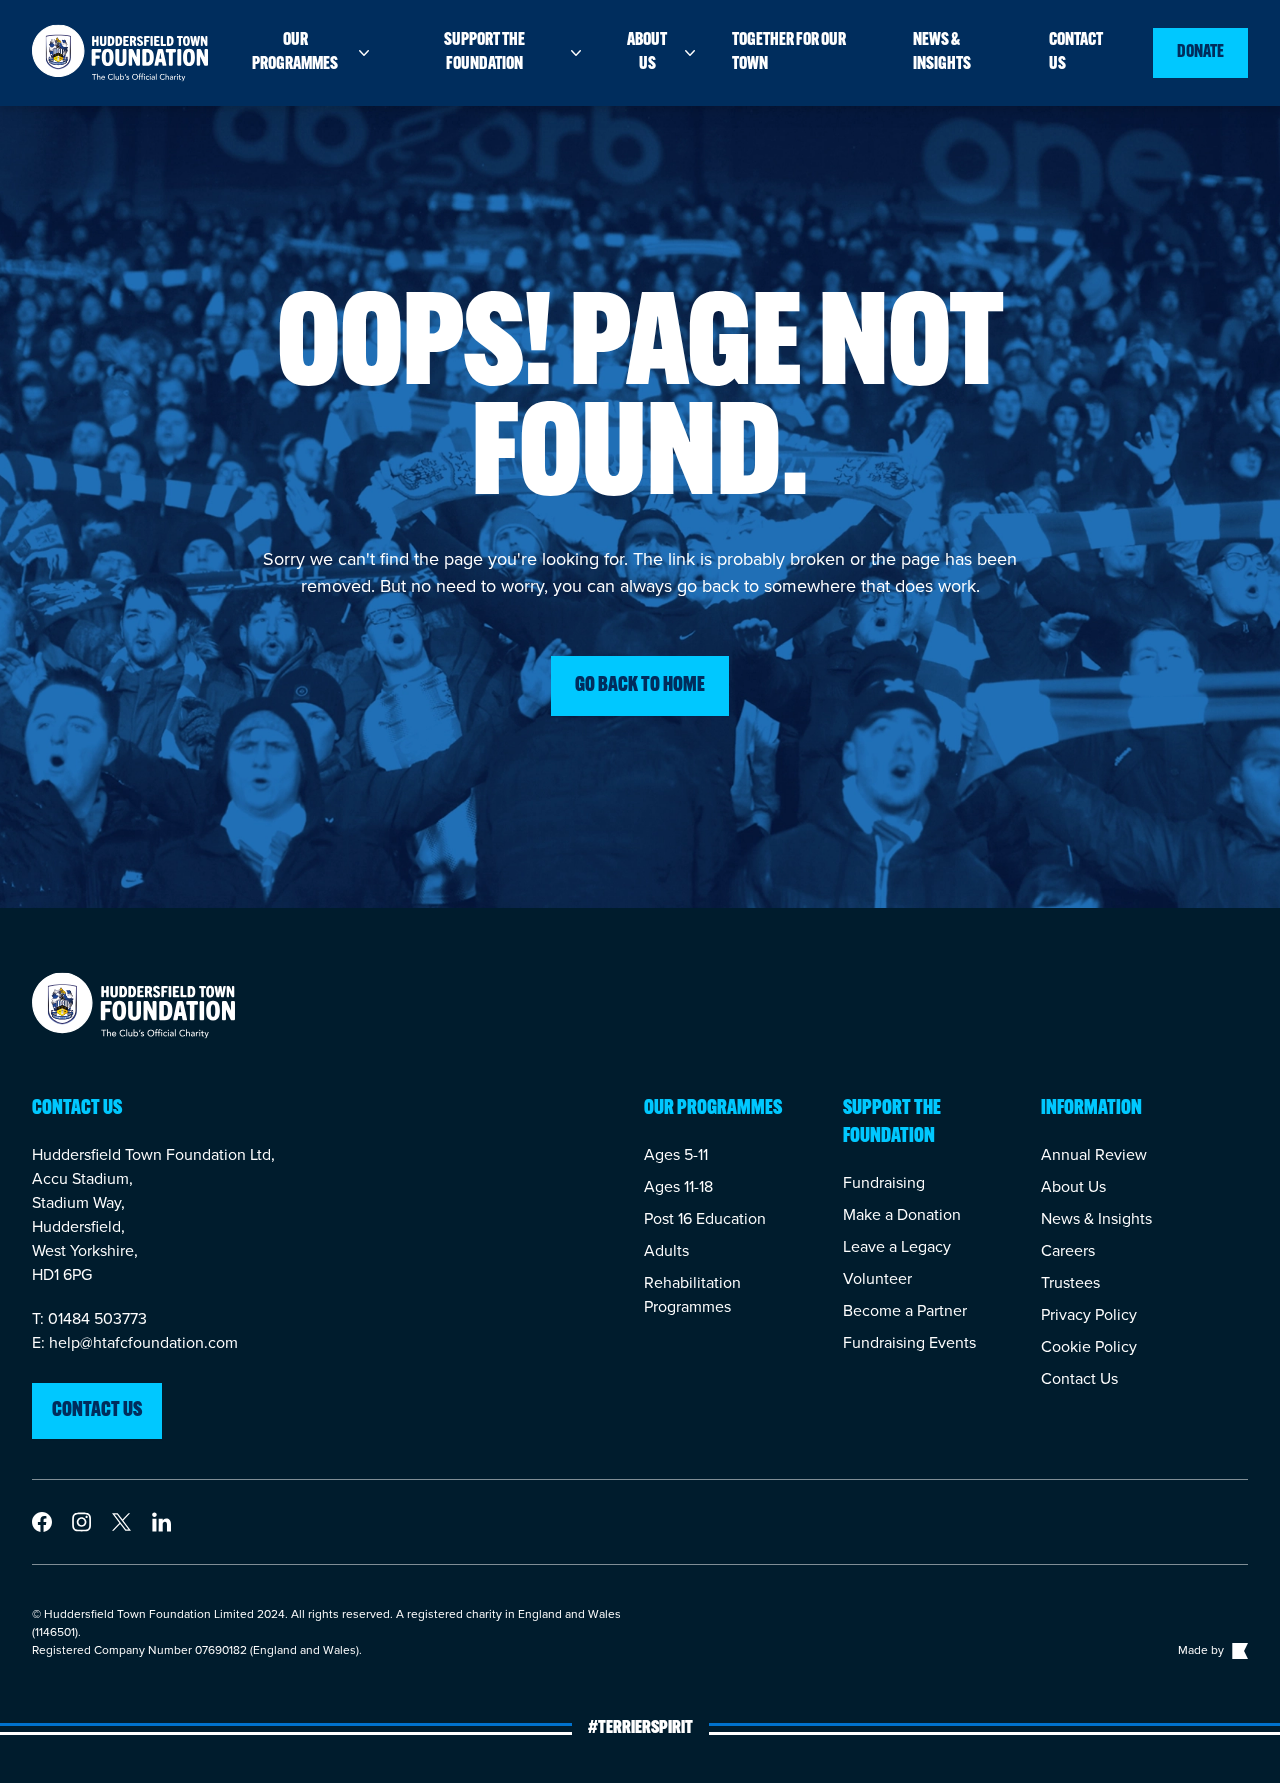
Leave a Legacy (897, 1246)
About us (647, 53)
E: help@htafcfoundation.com (135, 1342)
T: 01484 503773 (89, 1318)
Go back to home (640, 686)
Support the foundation (484, 53)
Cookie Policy (1089, 1346)
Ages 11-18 (678, 1186)
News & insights (942, 53)
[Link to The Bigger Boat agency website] (1238, 1650)
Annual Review (1094, 1154)
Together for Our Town (789, 53)
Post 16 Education (705, 1218)
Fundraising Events (909, 1342)
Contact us (1076, 53)
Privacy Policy (1089, 1314)
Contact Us (1079, 1378)
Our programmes (295, 53)
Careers (1068, 1250)
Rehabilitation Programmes (692, 1294)
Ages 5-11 (676, 1154)
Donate (1200, 53)
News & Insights (1096, 1218)
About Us (1073, 1186)
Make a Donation (902, 1214)
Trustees (1070, 1282)
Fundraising (884, 1182)
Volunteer (877, 1278)
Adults (666, 1250)
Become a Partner (905, 1310)
